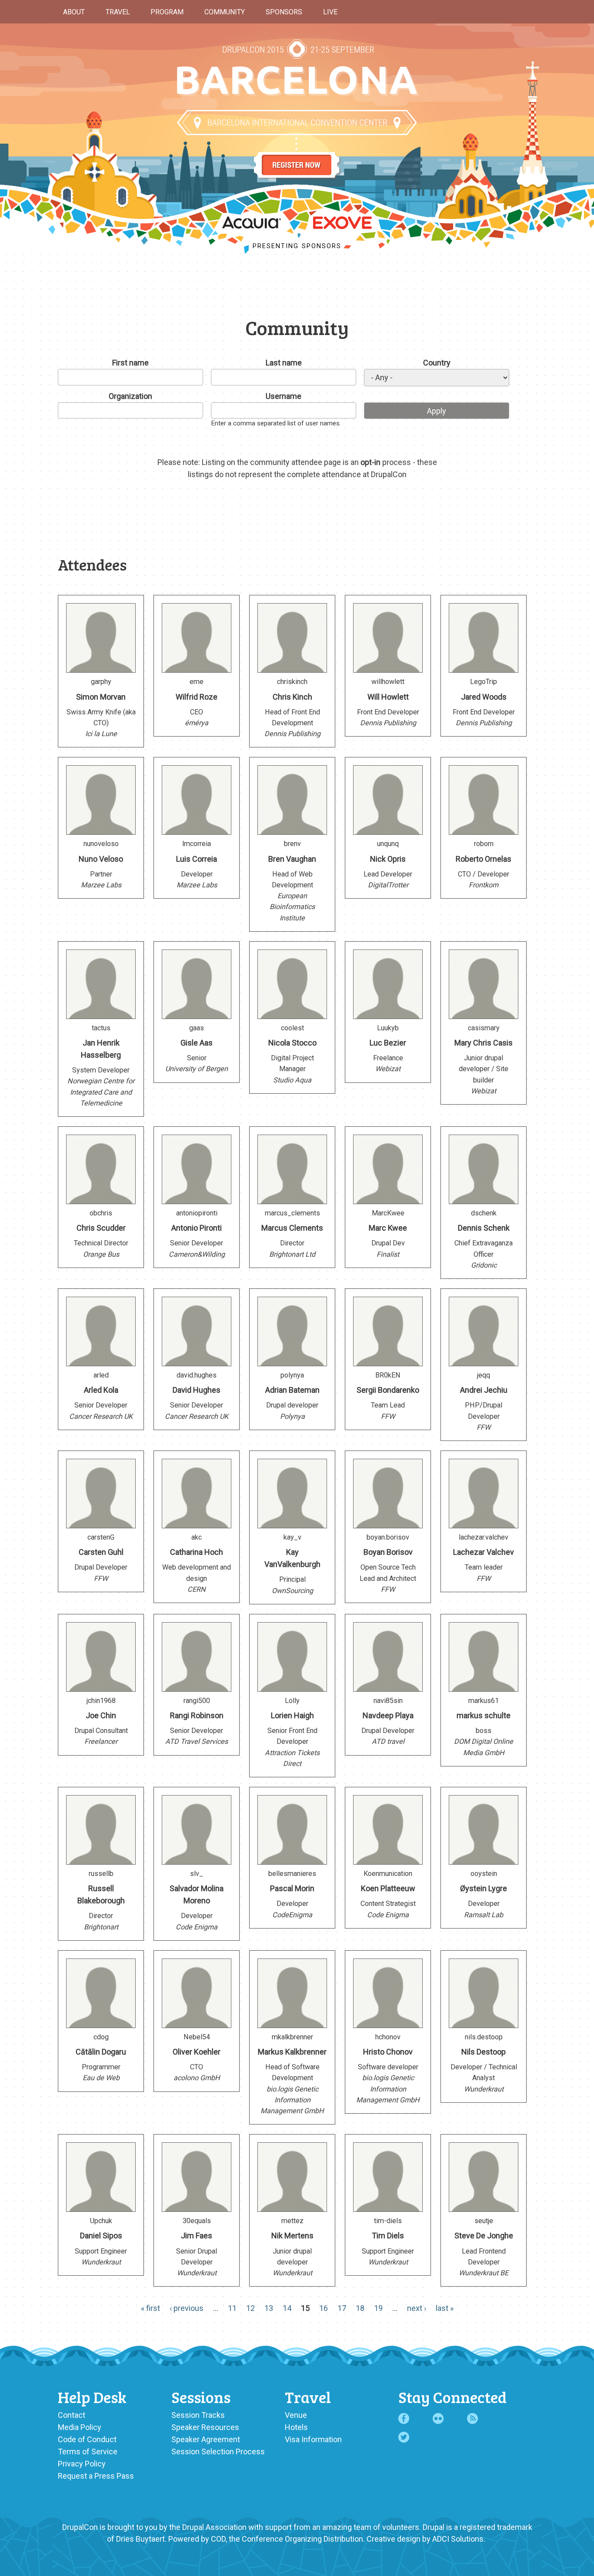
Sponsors (284, 12)
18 (360, 2308)
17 (342, 2308)
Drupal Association (214, 2527)
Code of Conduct (87, 2439)
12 (250, 2308)
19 (378, 2308)
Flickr (438, 2418)
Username (284, 396)
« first (150, 2308)
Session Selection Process (218, 2452)
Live (330, 12)
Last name (284, 363)
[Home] (297, 81)
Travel (118, 12)
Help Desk (92, 2397)
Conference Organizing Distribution (302, 2539)
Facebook (404, 2418)
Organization (130, 396)
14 (287, 2308)
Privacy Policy (82, 2464)
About (74, 12)
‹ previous (187, 2308)
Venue (296, 2415)
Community (225, 12)
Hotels (296, 2427)
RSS (472, 2418)
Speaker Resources (205, 2427)
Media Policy (80, 2427)
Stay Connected (452, 2397)
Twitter (404, 2437)
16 (324, 2308)
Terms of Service (88, 2452)
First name (130, 363)
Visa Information (313, 2439)
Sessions (201, 2397)
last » (445, 2308)
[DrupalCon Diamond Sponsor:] (252, 226)
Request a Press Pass (96, 2476)
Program (167, 12)
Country (437, 363)
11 (232, 2308)
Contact (72, 2415)
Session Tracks (198, 2415)
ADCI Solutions (458, 2539)
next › (417, 2308)
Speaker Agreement (206, 2439)
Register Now (297, 157)
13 (269, 2308)
